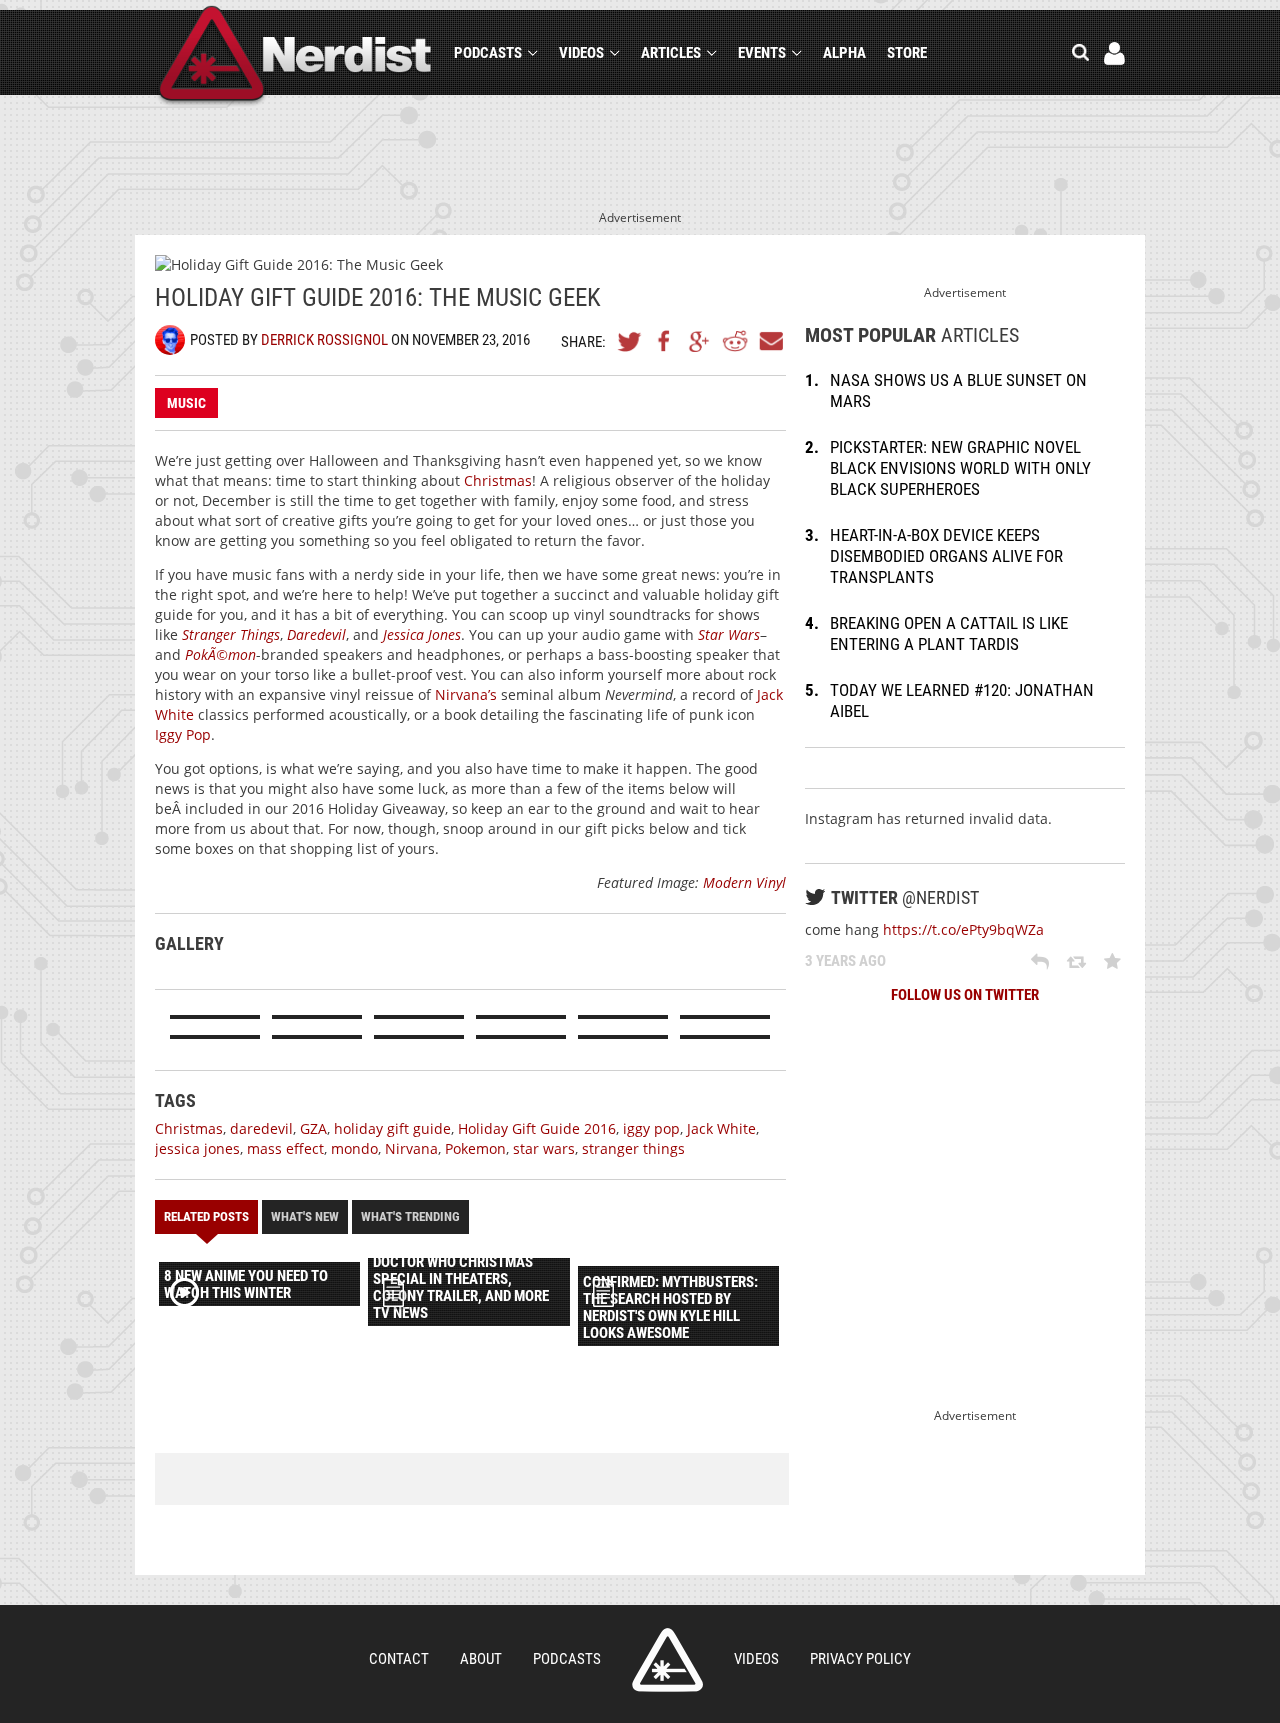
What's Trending (410, 1216)
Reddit (735, 341)
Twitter (630, 341)
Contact (399, 1659)
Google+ (700, 341)
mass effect (285, 1148)
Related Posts (206, 1216)
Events (762, 53)
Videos (581, 53)
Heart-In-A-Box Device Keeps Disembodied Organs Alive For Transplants (946, 556)
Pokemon (475, 1148)
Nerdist (295, 56)
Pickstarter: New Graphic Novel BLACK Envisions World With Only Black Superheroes (960, 468)
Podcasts (488, 53)
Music (186, 403)
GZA (313, 1128)
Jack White (721, 1128)
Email (770, 341)
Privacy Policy (860, 1659)
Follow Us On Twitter (965, 995)
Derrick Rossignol (324, 340)
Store (907, 53)
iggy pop (651, 1128)
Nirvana (411, 1148)
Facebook (665, 341)
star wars (544, 1148)
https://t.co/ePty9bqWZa (963, 929)
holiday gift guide (392, 1128)
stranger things (633, 1148)
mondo (354, 1148)
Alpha (844, 53)
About (481, 1659)
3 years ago (845, 961)
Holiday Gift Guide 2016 (537, 1128)
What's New (305, 1216)
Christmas (498, 480)
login (1114, 53)
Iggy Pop (183, 734)
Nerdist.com (667, 1660)
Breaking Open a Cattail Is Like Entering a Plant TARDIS (949, 633)
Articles (671, 53)
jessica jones (197, 1148)
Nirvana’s (466, 694)
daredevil (261, 1128)
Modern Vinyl (744, 882)
